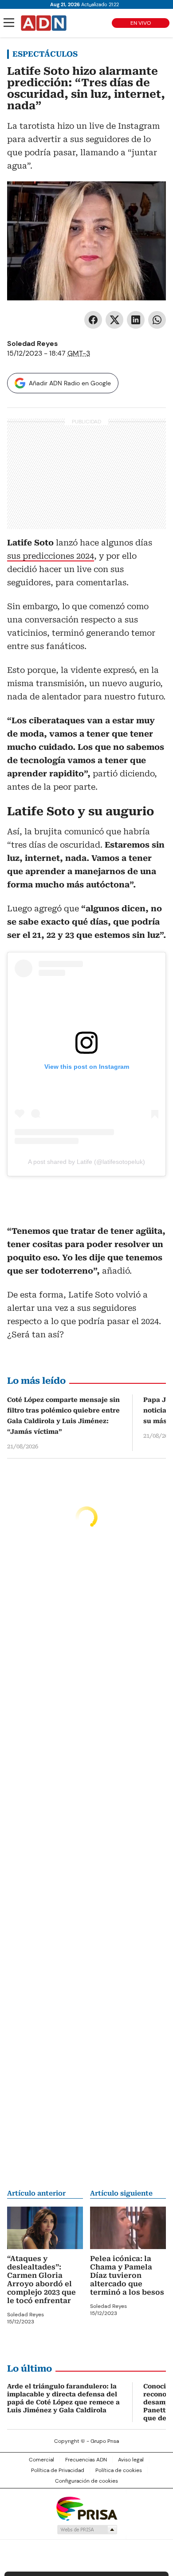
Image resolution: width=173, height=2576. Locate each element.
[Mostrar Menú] (9, 23)
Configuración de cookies (86, 2481)
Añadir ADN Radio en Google (70, 383)
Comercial (41, 2460)
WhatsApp (157, 320)
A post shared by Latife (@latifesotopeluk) (86, 1162)
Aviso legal (131, 2460)
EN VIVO (141, 23)
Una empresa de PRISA (86, 2508)
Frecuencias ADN (86, 2460)
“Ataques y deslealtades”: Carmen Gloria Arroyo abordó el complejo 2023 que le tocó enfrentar (41, 2280)
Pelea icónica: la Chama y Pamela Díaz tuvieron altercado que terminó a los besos (127, 2275)
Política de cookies (119, 2470)
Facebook (93, 320)
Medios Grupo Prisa (87, 2530)
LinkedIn (136, 320)
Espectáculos (45, 54)
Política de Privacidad (58, 2470)
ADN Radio (44, 23)
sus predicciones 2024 (51, 556)
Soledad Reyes (32, 344)
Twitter (114, 320)
